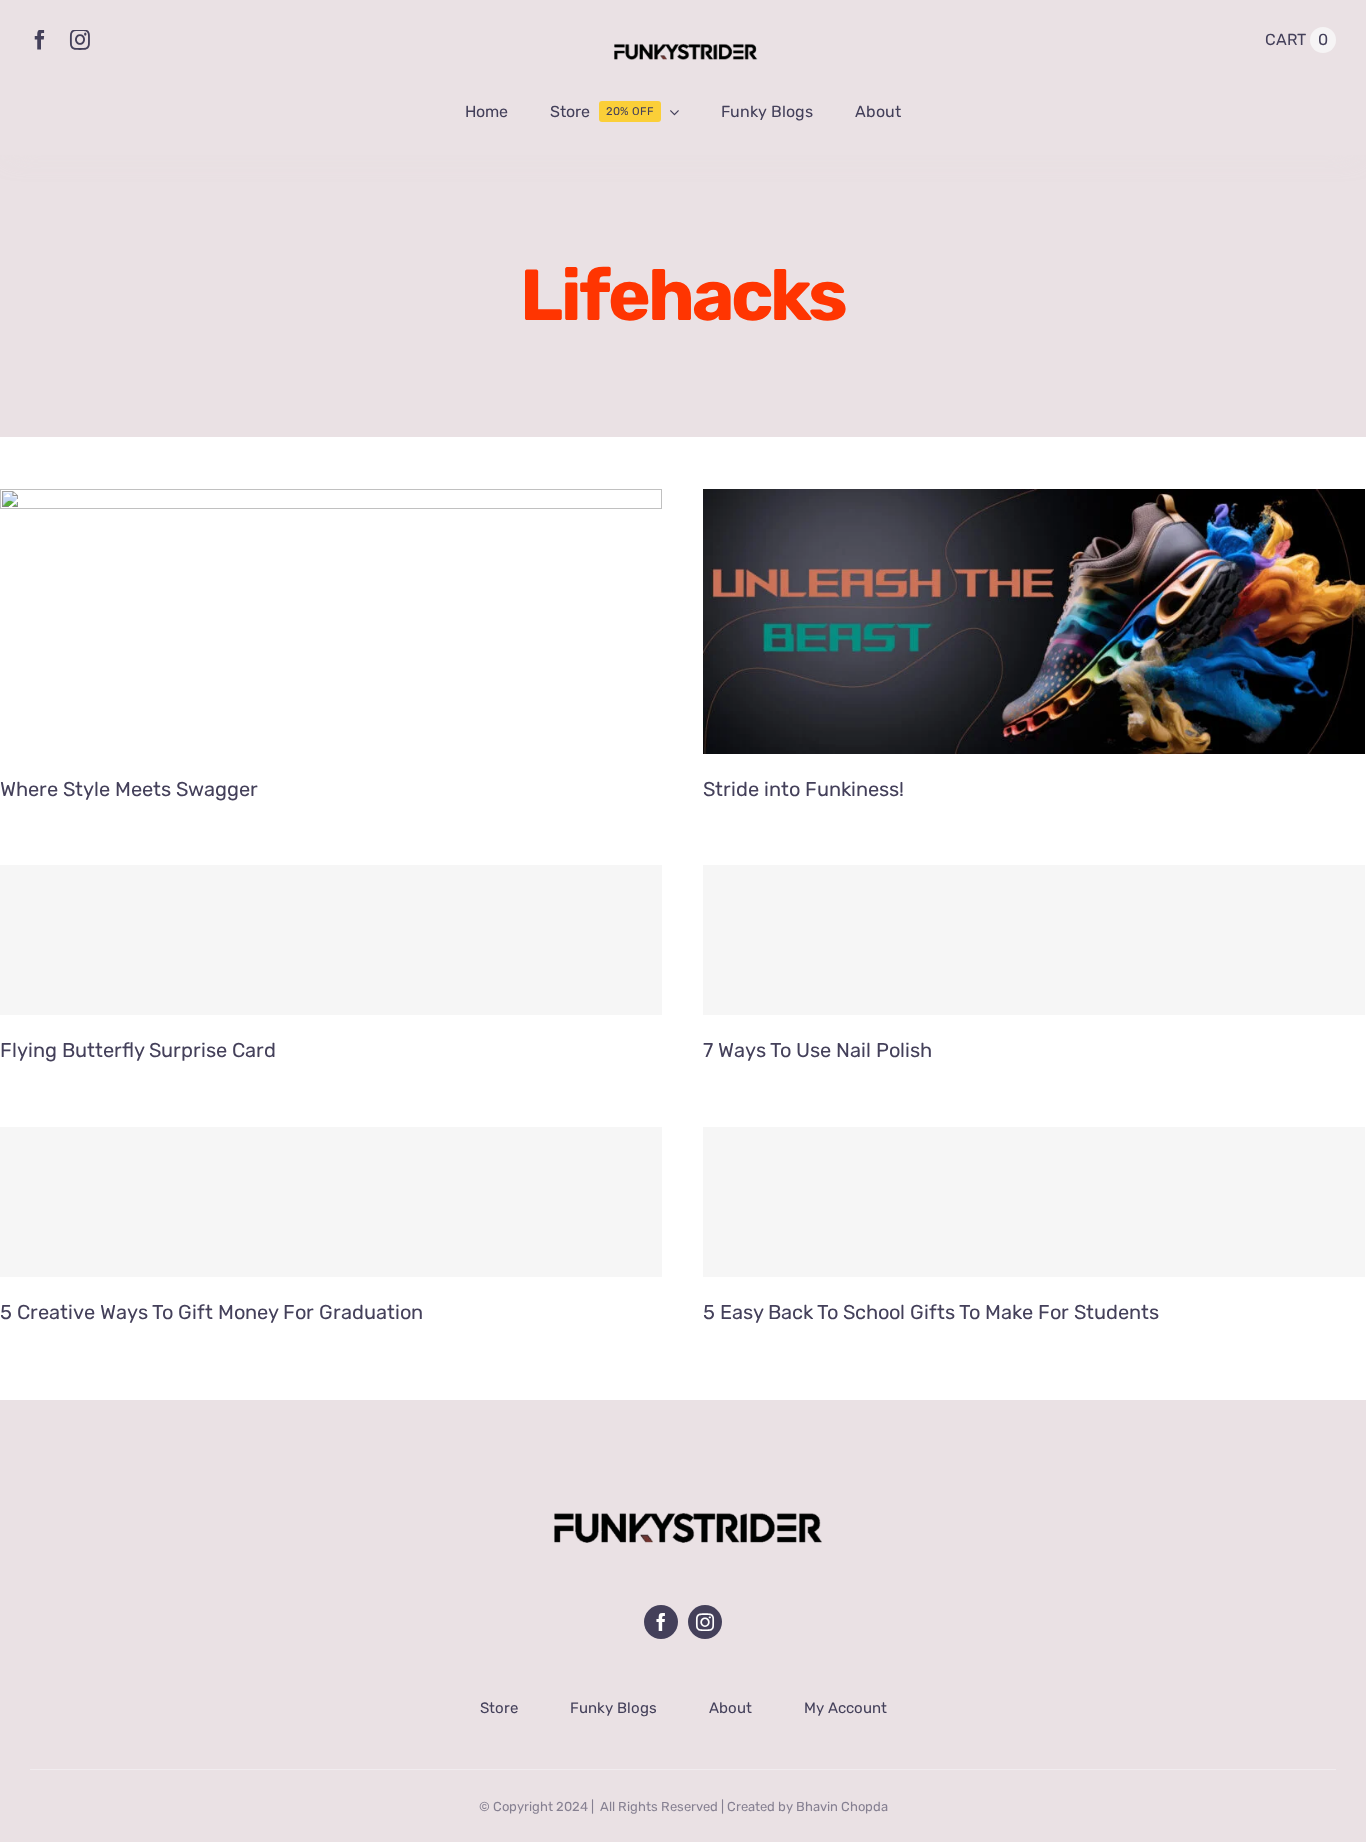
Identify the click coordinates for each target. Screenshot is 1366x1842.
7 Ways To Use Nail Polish (817, 1050)
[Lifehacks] (331, 621)
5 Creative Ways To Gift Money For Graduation (211, 1312)
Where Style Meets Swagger (129, 789)
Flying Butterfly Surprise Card (138, 1050)
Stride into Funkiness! (803, 789)
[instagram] (80, 40)
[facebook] (40, 40)
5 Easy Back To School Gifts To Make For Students (931, 1312)
